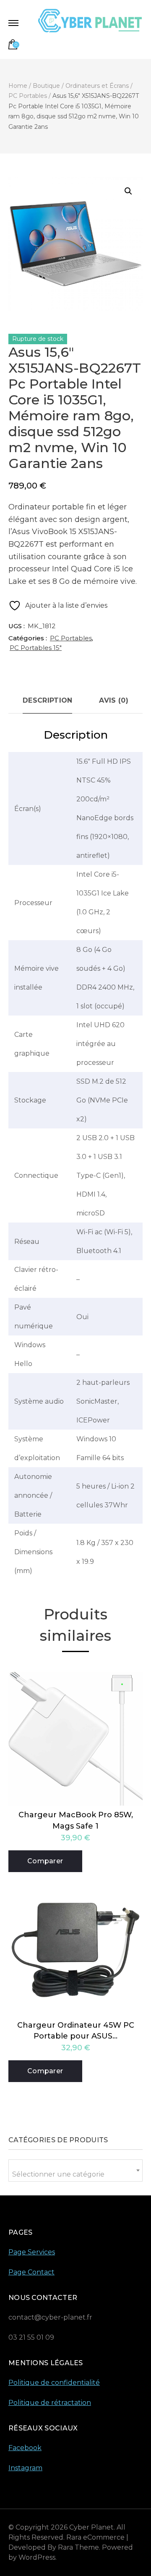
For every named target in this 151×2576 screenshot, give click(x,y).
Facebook (25, 2448)
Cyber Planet (91, 2527)
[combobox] (75, 2171)
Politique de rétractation (50, 2403)
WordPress (37, 2557)
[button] (128, 191)
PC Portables (71, 638)
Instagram (25, 2468)
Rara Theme (78, 2547)
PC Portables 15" (36, 648)
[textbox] (75, 2174)
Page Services (32, 2252)
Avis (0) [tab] (113, 700)
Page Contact (31, 2272)
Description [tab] (47, 700)
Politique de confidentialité (54, 2383)
